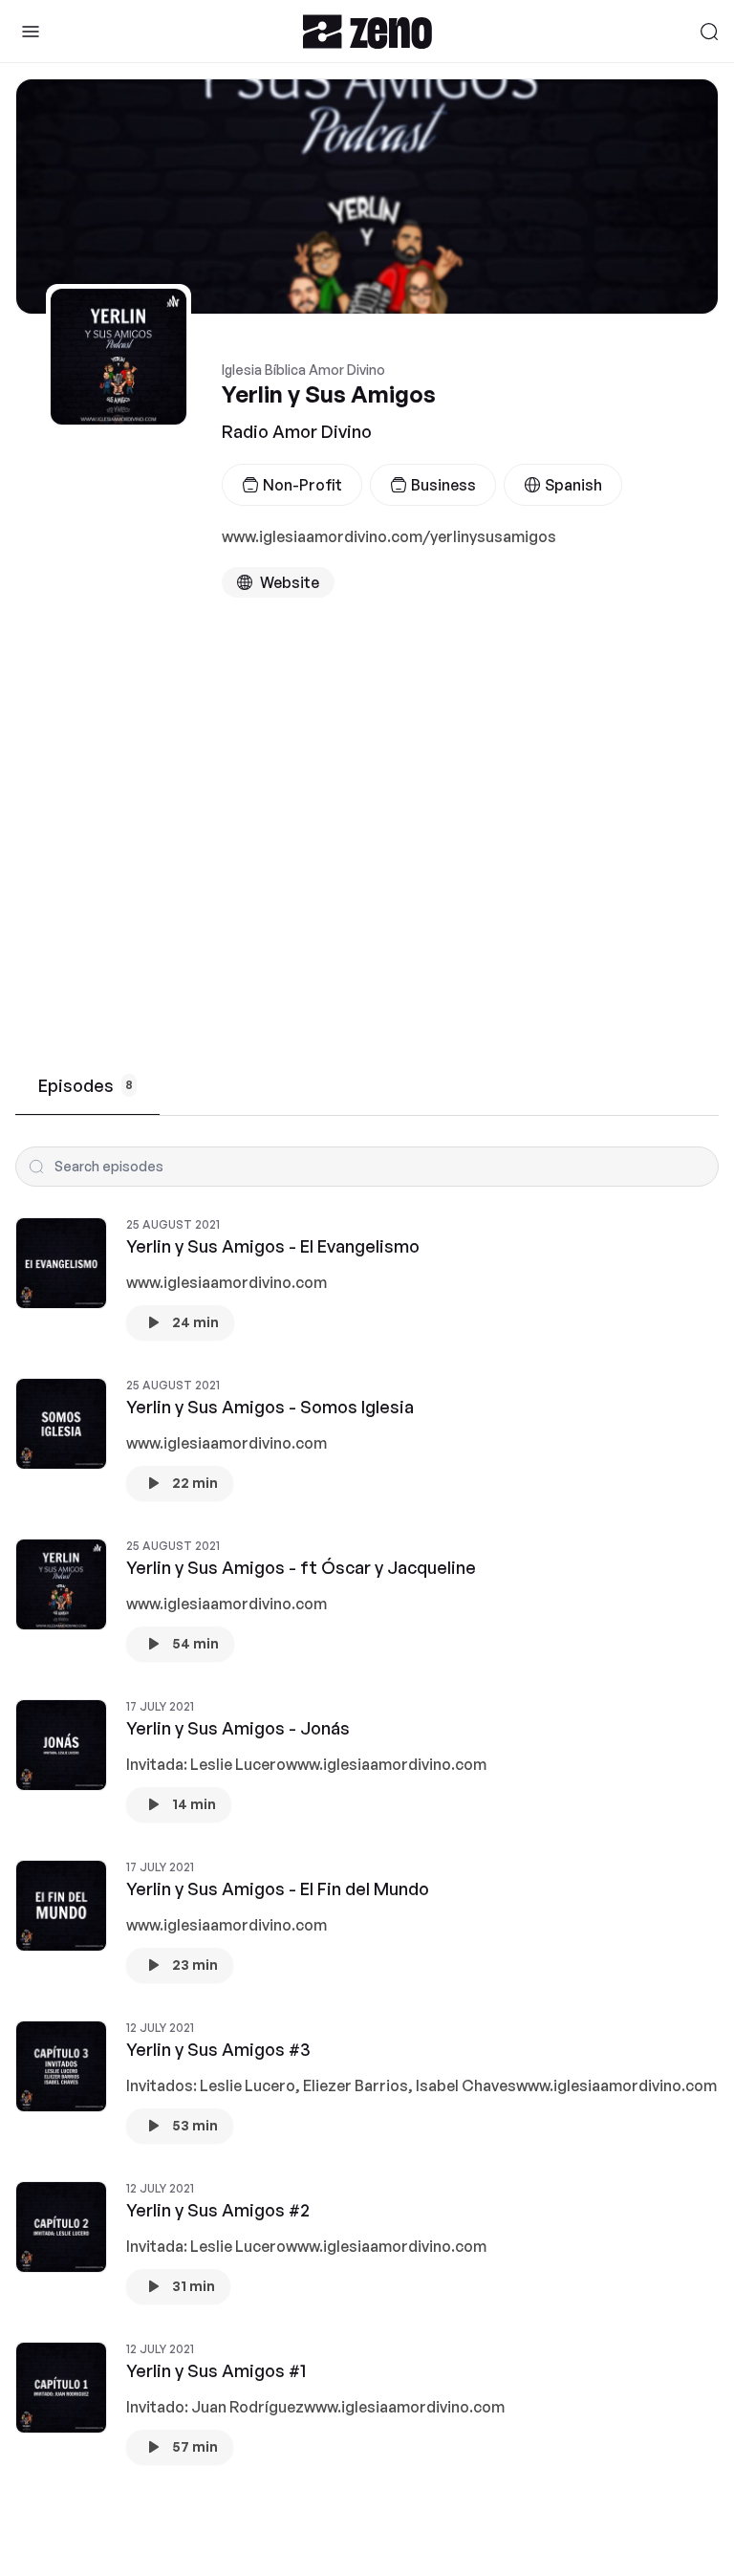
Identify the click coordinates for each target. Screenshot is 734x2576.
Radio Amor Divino (297, 431)
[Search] (709, 32)
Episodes (86, 1085)
